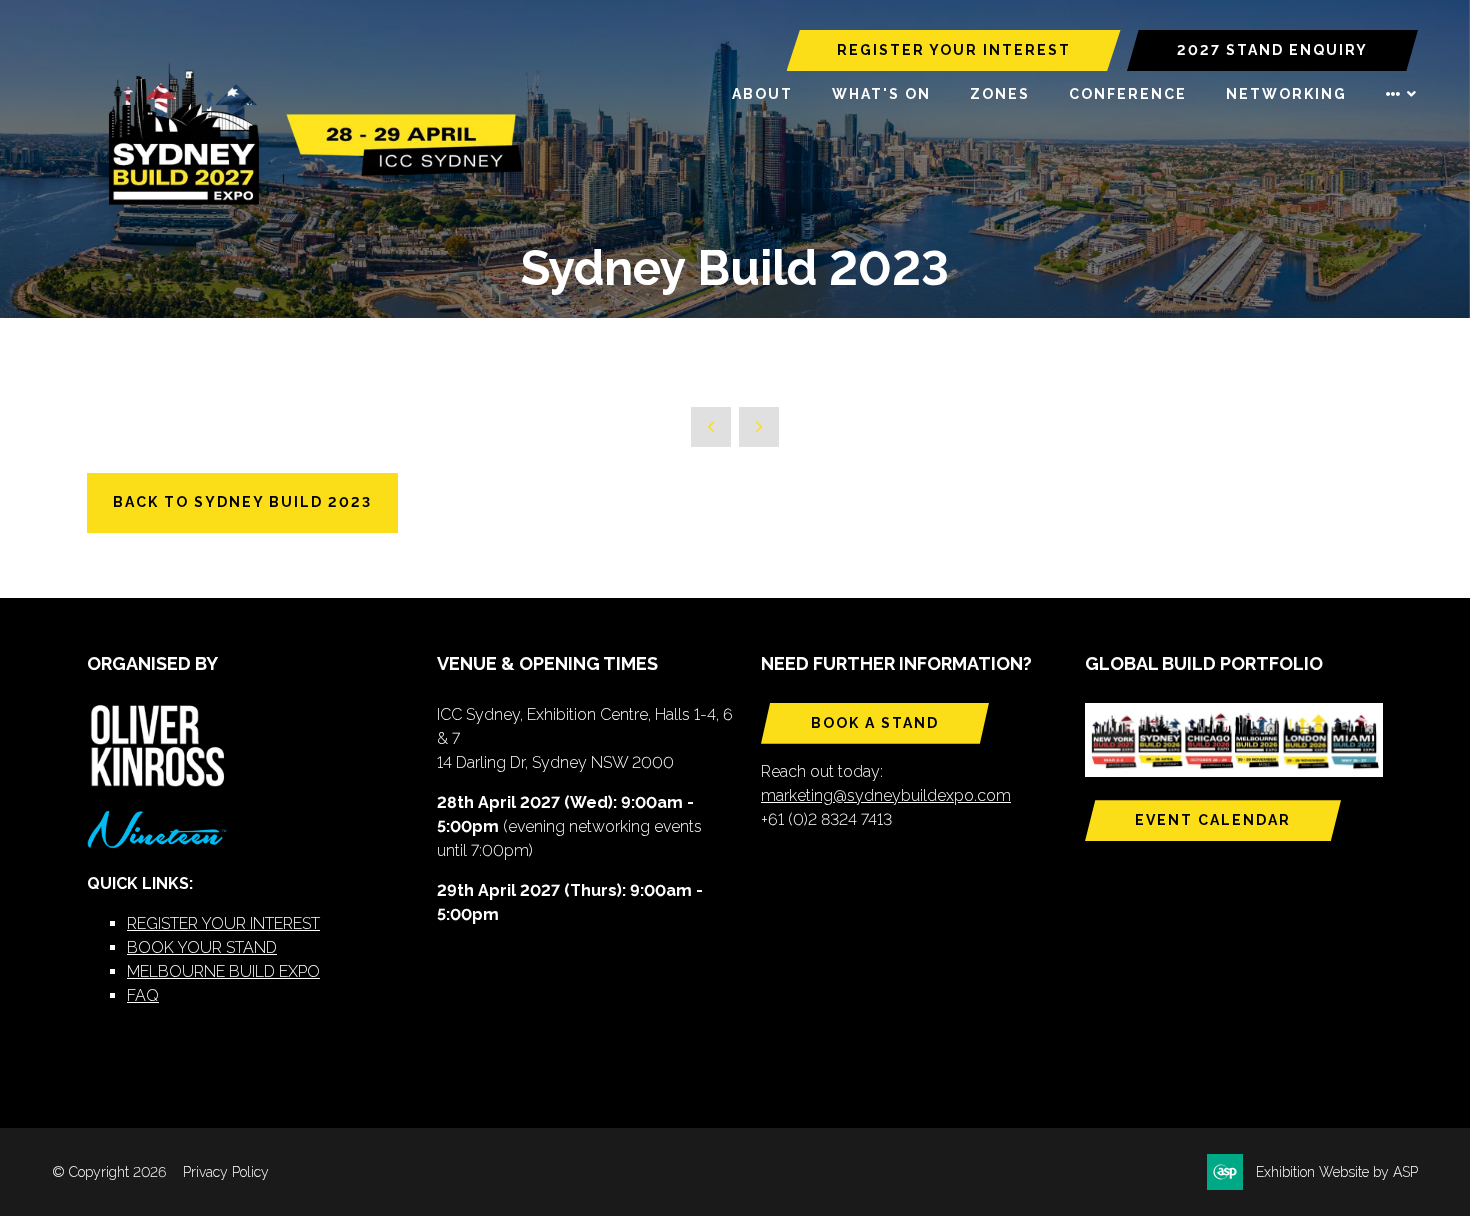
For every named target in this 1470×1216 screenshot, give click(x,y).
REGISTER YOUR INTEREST (954, 50)
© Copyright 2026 (109, 1172)
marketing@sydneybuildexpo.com (886, 795)
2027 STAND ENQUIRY (1272, 50)
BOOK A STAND (875, 723)
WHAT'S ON (881, 94)
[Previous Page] (711, 427)
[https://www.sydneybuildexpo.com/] (307, 201)
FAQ (143, 995)
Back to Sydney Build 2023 (242, 502)
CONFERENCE (1128, 94)
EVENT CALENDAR (1213, 820)
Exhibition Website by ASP (1337, 1172)
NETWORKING (1286, 94)
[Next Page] (759, 427)
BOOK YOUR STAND (202, 947)
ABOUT (762, 94)
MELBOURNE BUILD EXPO (223, 971)
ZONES (1000, 94)
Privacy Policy (226, 1172)
